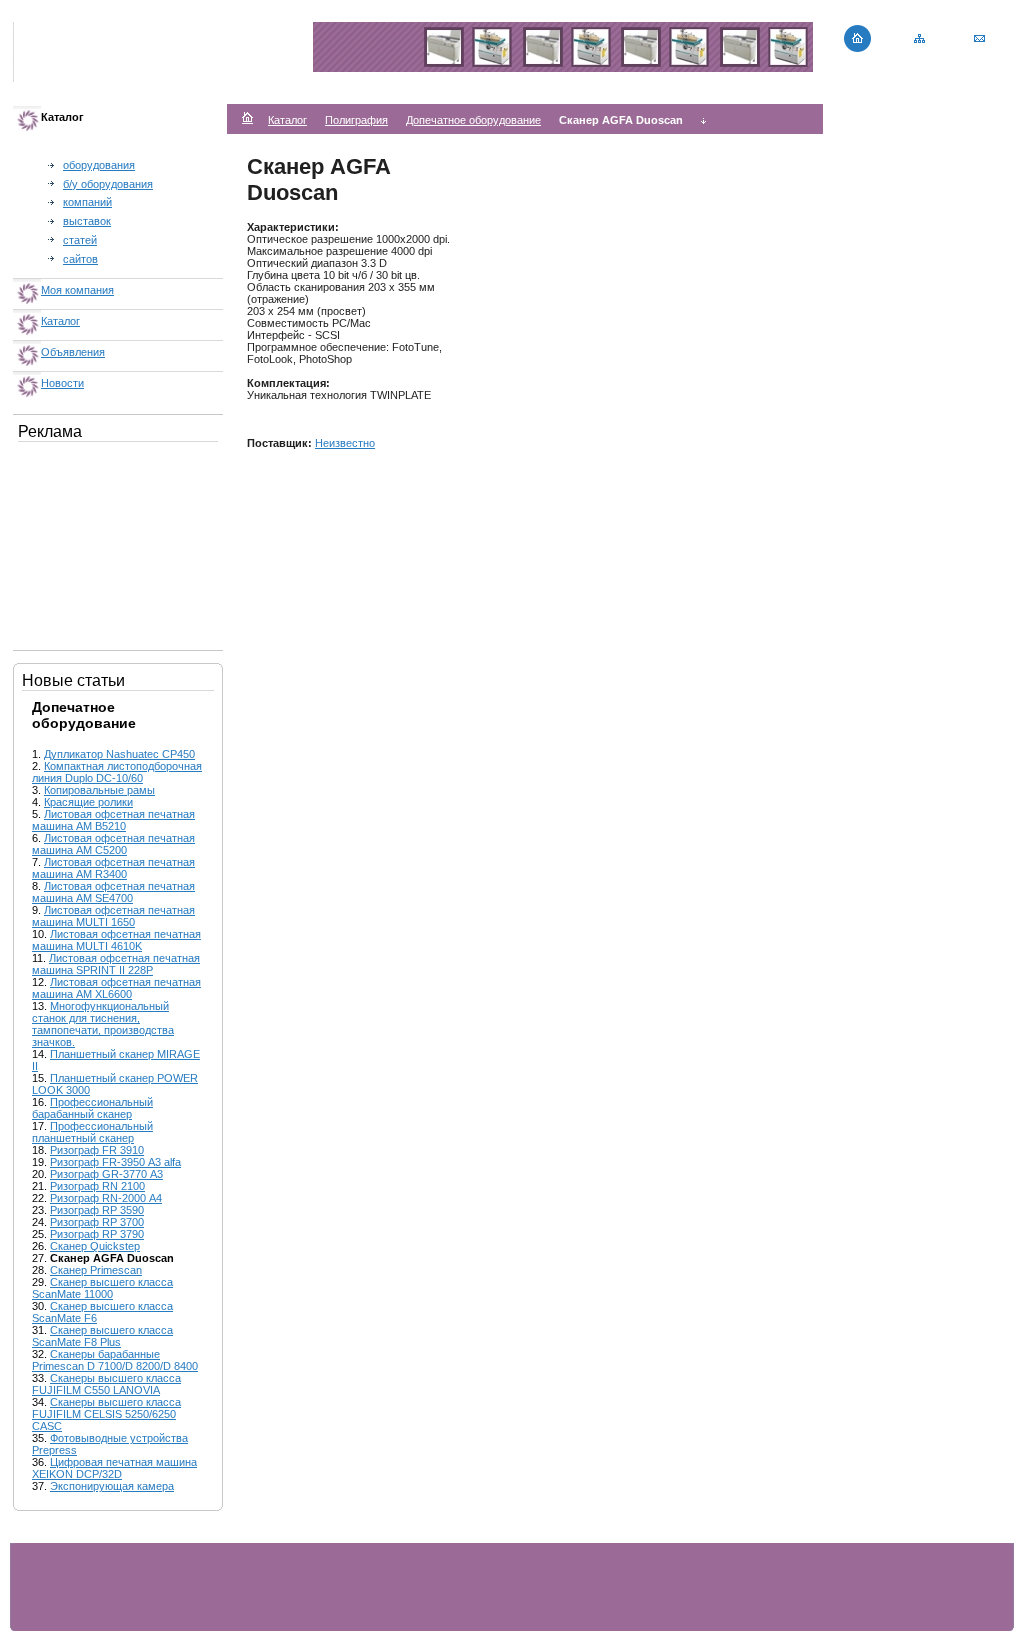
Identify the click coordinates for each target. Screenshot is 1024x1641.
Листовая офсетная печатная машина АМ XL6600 (116, 988)
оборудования (99, 165)
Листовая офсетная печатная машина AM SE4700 (113, 892)
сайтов (80, 259)
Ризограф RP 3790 (97, 1234)
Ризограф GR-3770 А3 (106, 1174)
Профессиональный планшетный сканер (92, 1132)
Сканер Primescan (96, 1270)
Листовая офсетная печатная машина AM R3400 (113, 868)
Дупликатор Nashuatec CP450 (119, 754)
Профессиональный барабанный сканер (92, 1108)
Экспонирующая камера (112, 1486)
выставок (87, 221)
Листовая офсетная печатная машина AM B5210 (113, 820)
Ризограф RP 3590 (97, 1210)
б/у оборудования (108, 184)
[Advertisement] (118, 542)
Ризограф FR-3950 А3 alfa (115, 1162)
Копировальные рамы (99, 790)
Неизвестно (345, 443)
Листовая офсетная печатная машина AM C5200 (113, 844)
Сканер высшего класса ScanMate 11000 (102, 1288)
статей (80, 240)
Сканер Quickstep (95, 1246)
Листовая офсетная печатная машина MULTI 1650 (113, 916)
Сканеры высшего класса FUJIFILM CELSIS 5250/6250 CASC (106, 1414)
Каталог (60, 321)
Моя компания (77, 290)
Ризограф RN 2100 (97, 1186)
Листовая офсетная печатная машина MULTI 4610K (116, 940)
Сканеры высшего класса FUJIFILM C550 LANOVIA (106, 1384)
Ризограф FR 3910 (97, 1150)
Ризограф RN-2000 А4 (106, 1198)
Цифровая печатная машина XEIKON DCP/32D (114, 1468)
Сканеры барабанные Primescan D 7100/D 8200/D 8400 (115, 1360)
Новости (62, 383)
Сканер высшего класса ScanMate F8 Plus (102, 1336)
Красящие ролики (88, 802)
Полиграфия (356, 120)
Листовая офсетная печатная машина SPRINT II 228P (116, 964)
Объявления (73, 352)
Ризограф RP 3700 (97, 1222)
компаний (87, 202)
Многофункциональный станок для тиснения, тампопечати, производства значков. (103, 1024)
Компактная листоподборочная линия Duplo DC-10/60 (117, 772)
